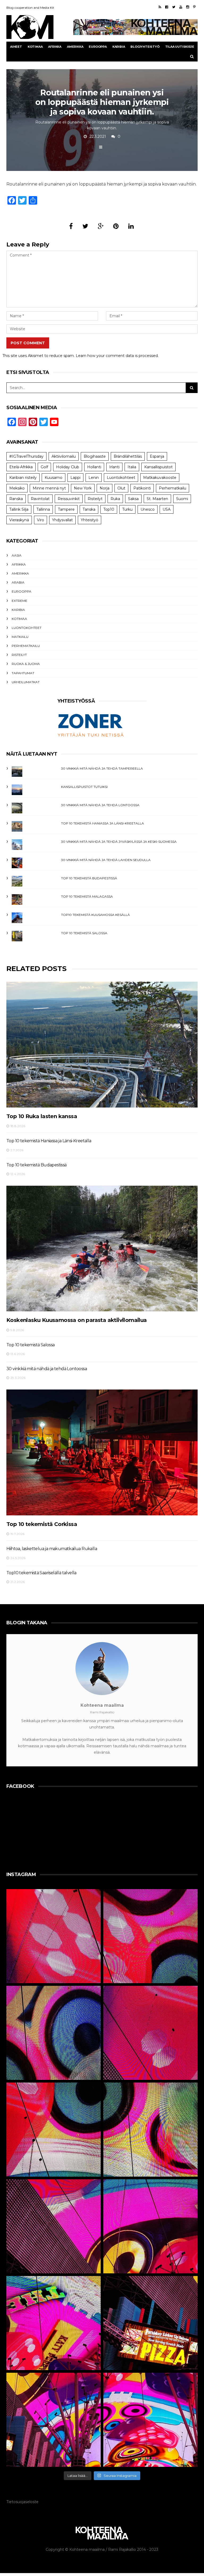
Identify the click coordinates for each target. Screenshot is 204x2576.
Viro (41, 520)
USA (167, 509)
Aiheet (16, 47)
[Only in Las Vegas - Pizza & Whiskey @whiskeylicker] (150, 2323)
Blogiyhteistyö (145, 47)
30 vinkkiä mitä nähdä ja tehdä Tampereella (102, 768)
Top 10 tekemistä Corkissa (42, 1524)
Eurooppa (98, 47)
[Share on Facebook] (71, 226)
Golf (44, 467)
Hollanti (94, 467)
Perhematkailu (173, 488)
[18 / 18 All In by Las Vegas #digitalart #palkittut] (54, 1936)
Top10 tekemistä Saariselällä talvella (41, 1573)
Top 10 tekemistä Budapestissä (89, 878)
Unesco (148, 509)
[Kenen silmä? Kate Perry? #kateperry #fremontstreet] (54, 2033)
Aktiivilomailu (64, 456)
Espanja (157, 456)
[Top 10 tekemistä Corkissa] (102, 1452)
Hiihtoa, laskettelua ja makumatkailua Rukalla (52, 1549)
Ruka (115, 499)
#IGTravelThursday (26, 456)
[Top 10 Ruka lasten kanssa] (102, 1044)
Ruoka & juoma (26, 664)
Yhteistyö (90, 520)
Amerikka (75, 47)
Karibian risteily (23, 478)
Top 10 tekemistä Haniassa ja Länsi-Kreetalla (103, 823)
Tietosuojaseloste (22, 2502)
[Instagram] (188, 7)
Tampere (66, 509)
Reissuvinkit (69, 499)
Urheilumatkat (26, 682)
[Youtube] (181, 7)
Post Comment (28, 343)
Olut (121, 488)
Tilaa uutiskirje (180, 47)
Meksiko (17, 488)
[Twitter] (174, 7)
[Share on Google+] (101, 226)
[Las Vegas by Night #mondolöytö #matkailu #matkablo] (150, 2033)
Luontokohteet (121, 478)
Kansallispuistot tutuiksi (84, 787)
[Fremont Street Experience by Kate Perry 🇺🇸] (150, 2420)
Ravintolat (40, 499)
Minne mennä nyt (49, 488)
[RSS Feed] (160, 7)
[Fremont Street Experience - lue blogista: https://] (54, 2420)
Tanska (89, 509)
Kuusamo (54, 478)
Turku (127, 509)
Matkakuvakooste (160, 478)
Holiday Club (68, 467)
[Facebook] (167, 7)
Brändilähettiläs (128, 456)
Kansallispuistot (158, 467)
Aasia (17, 555)
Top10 (109, 509)
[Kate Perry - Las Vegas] (54, 2323)
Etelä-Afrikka (21, 467)
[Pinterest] (194, 7)
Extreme (20, 601)
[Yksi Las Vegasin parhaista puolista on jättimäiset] (150, 2226)
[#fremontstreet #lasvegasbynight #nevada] (54, 2226)
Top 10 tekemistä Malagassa (87, 896)
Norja (105, 488)
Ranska (16, 499)
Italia (132, 467)
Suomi (182, 499)
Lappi (75, 478)
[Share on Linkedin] (131, 226)
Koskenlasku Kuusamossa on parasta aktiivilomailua (77, 1320)
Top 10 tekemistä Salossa (84, 933)
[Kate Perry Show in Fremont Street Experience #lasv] (54, 2130)
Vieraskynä (19, 520)
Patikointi (142, 488)
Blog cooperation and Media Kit (30, 8)
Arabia (18, 582)
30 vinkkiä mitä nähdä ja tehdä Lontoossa (100, 805)
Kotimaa (35, 47)
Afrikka (55, 47)
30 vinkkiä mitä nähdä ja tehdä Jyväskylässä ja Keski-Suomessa (119, 842)
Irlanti (114, 467)
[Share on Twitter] (85, 226)
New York (83, 488)
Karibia (119, 47)
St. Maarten (157, 499)
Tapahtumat (23, 673)
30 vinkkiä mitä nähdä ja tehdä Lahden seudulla (106, 860)
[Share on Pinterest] (116, 226)
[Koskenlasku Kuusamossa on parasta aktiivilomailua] (102, 1249)
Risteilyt (95, 499)
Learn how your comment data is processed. (117, 356)
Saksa (133, 499)
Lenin (94, 478)
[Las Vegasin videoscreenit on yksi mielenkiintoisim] (150, 2130)
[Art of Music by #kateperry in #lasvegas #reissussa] (150, 1936)
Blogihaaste (95, 456)
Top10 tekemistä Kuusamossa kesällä (95, 915)
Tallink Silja (19, 509)
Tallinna (43, 509)
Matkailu (20, 637)
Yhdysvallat (62, 520)
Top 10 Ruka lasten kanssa (42, 1116)
